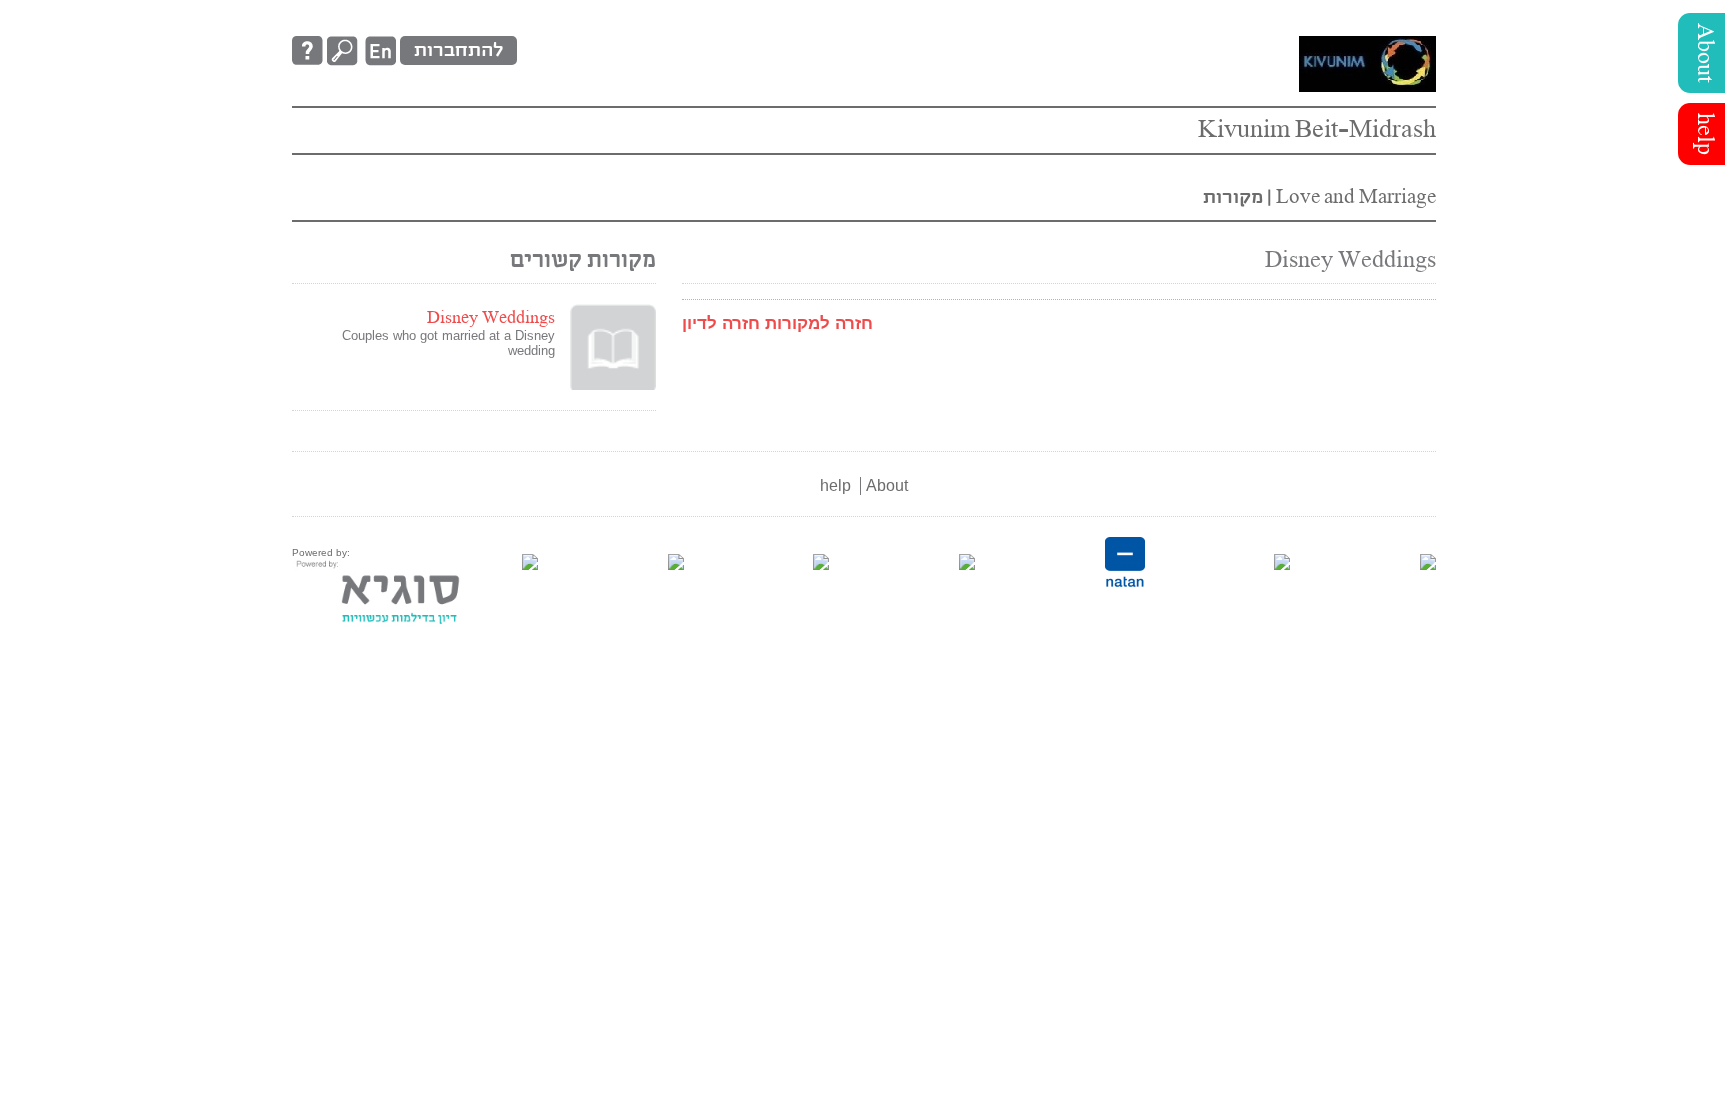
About (1704, 53)
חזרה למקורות (819, 323)
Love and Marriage (1354, 197)
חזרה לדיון (721, 323)
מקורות (1233, 197)
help (1704, 134)
